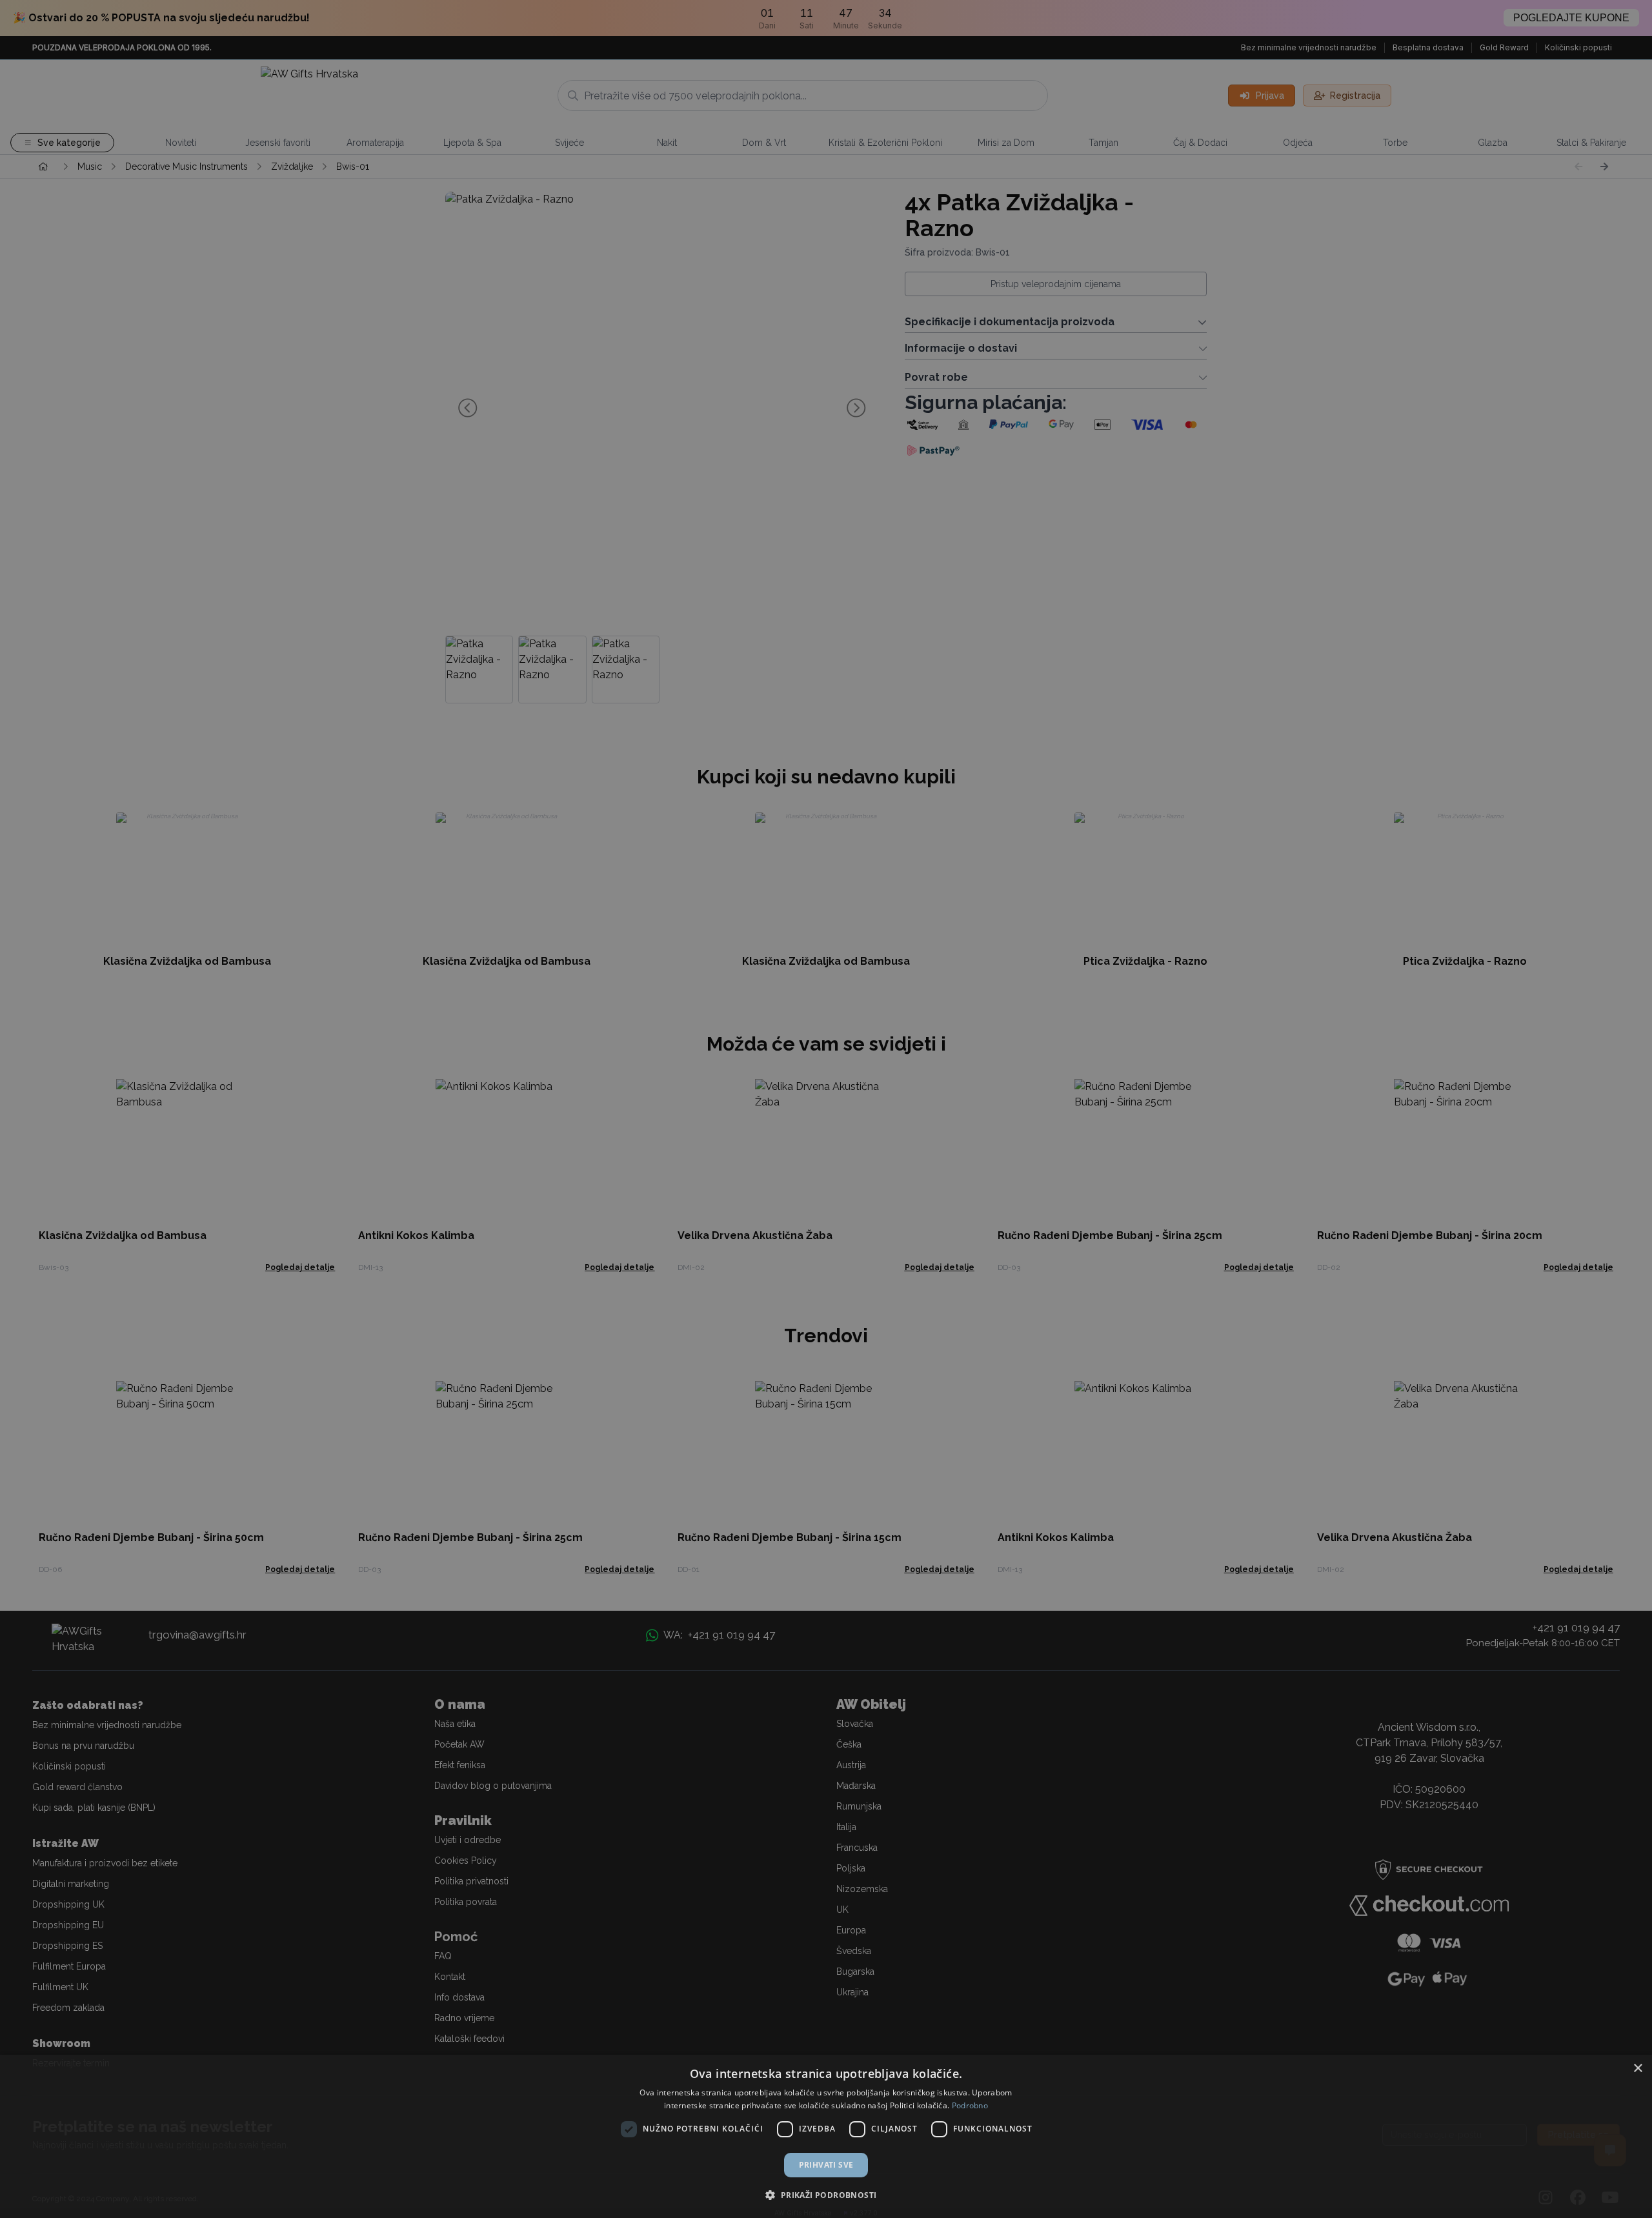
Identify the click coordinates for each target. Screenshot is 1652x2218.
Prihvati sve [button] (826, 2165)
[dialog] (826, 2136)
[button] (826, 2195)
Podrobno (970, 2105)
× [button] (1637, 2069)
